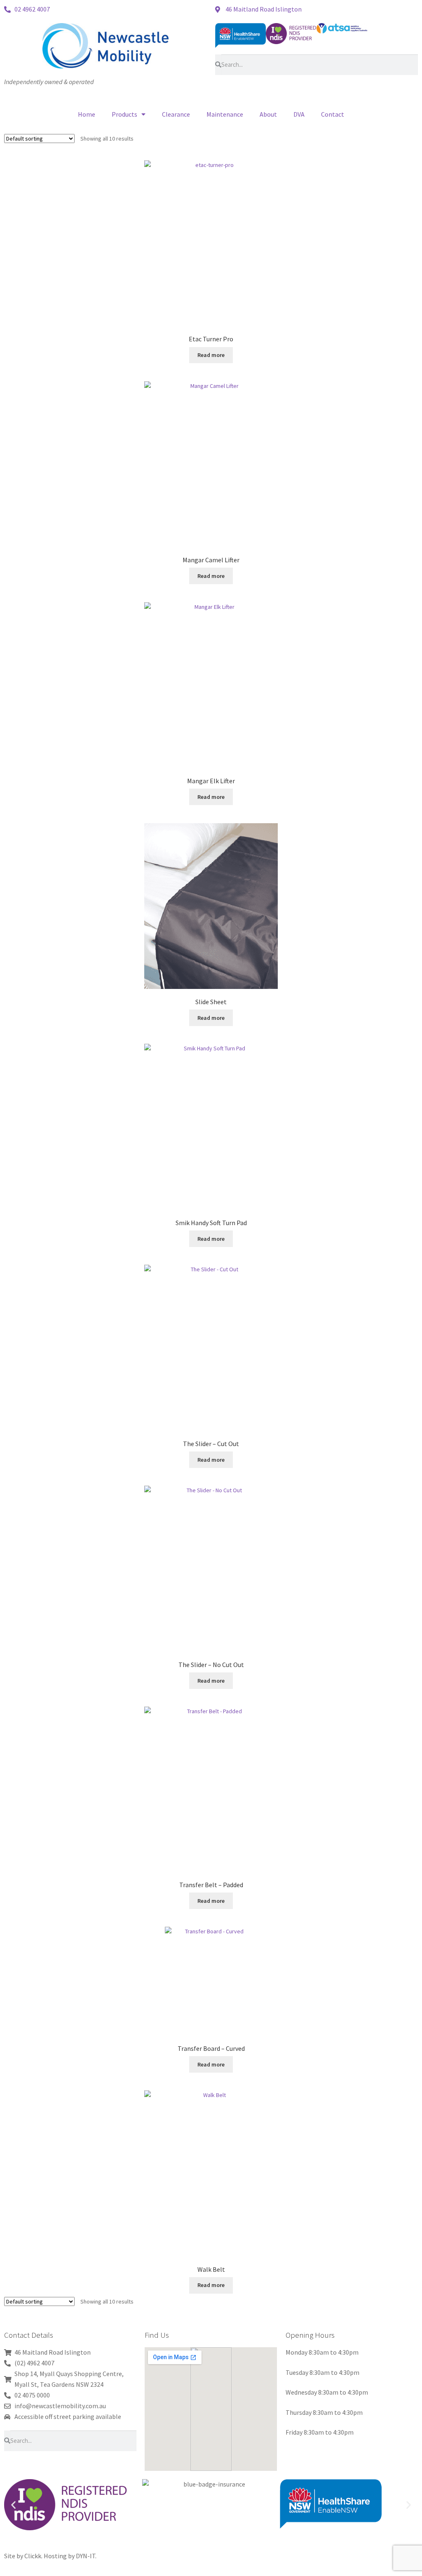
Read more (211, 355)
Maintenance (225, 114)
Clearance (176, 114)
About (268, 114)
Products (124, 114)
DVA (299, 114)
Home (87, 114)
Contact (333, 114)
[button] (13, 2505)
